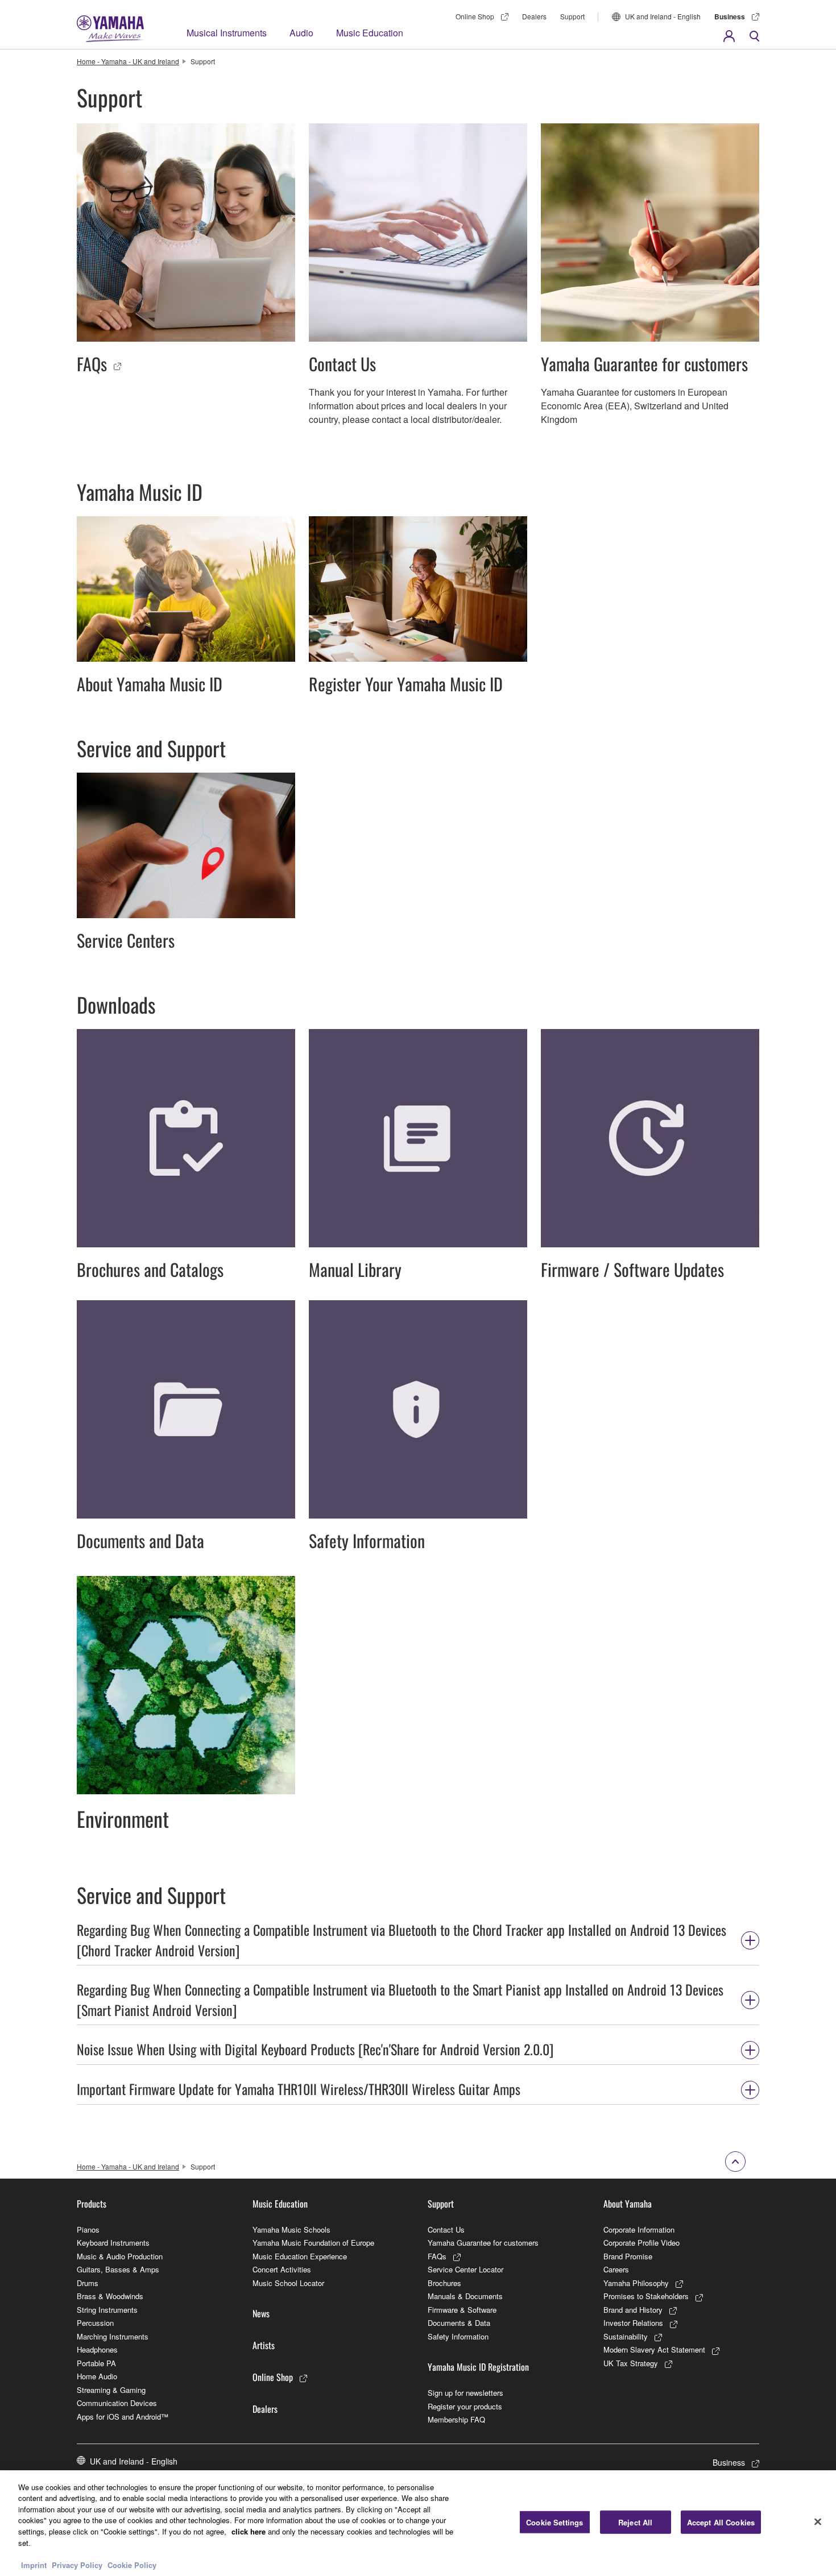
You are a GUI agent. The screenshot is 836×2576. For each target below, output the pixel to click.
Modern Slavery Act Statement (654, 2349)
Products (92, 2204)
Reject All (635, 2522)
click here (249, 2531)
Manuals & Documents (465, 2296)
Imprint (34, 2564)
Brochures (444, 2283)
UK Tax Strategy (631, 2363)
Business (730, 16)
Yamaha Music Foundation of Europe (313, 2243)
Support (572, 16)
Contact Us (446, 2229)
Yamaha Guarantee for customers (483, 2243)
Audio (301, 33)
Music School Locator (288, 2283)
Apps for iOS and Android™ (123, 2417)
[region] (418, 2523)
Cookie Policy (132, 2564)
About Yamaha (628, 2204)
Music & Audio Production (120, 2256)
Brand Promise (628, 2256)
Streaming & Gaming (111, 2390)
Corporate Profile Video (642, 2243)
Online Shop (475, 16)
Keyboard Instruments (113, 2243)
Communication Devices (117, 2403)
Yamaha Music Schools (291, 2229)
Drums (88, 2283)
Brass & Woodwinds (110, 2296)
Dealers (534, 16)
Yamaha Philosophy (636, 2283)
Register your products (465, 2406)
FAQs (437, 2256)
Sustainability (626, 2336)
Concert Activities (282, 2269)
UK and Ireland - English (663, 16)
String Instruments (107, 2310)
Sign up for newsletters (465, 2393)
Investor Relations (633, 2323)
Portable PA (96, 2363)
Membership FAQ (456, 2419)
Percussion (95, 2323)
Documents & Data (459, 2323)
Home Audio (97, 2376)
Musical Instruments (227, 33)
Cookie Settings (554, 2522)
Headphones (97, 2349)
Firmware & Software (462, 2310)
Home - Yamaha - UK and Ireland (128, 61)
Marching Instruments (113, 2336)
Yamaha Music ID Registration (478, 2367)
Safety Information (458, 2336)
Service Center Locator (465, 2269)
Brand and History (633, 2310)
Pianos (88, 2229)
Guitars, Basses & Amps (118, 2269)
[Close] (818, 2521)
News (261, 2313)
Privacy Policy (77, 2564)
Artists (264, 2345)
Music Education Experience (300, 2256)
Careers (616, 2269)
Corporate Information (639, 2229)
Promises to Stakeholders (646, 2296)
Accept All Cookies (721, 2522)
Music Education (370, 33)
